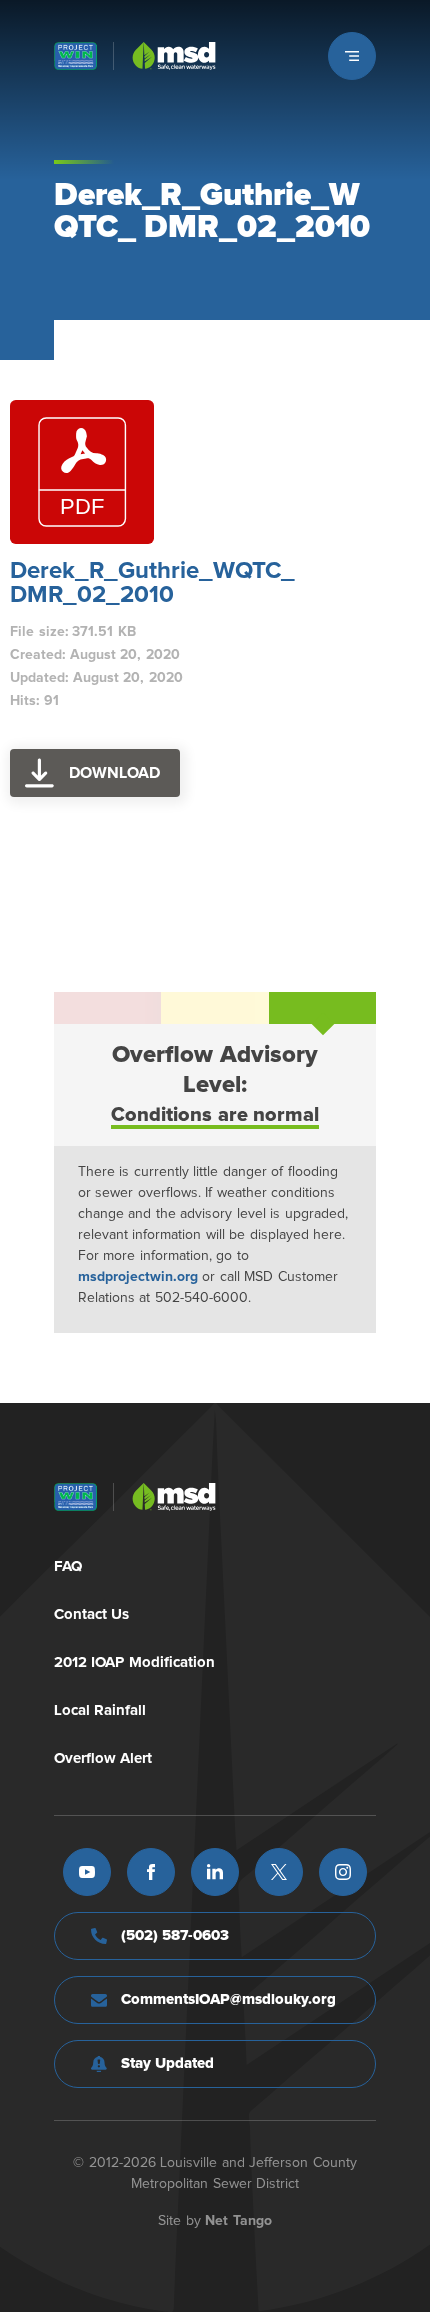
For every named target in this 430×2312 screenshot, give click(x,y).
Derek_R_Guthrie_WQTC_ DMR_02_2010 (152, 583)
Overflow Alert (103, 1758)
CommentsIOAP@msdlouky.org (228, 1999)
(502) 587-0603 (175, 1935)
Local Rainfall (100, 1710)
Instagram (343, 1872)
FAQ (68, 1566)
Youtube (87, 1872)
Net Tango (238, 2221)
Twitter (279, 1872)
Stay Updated (168, 2063)
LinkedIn (215, 1872)
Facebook (151, 1872)
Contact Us (92, 1614)
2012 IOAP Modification (134, 1662)
